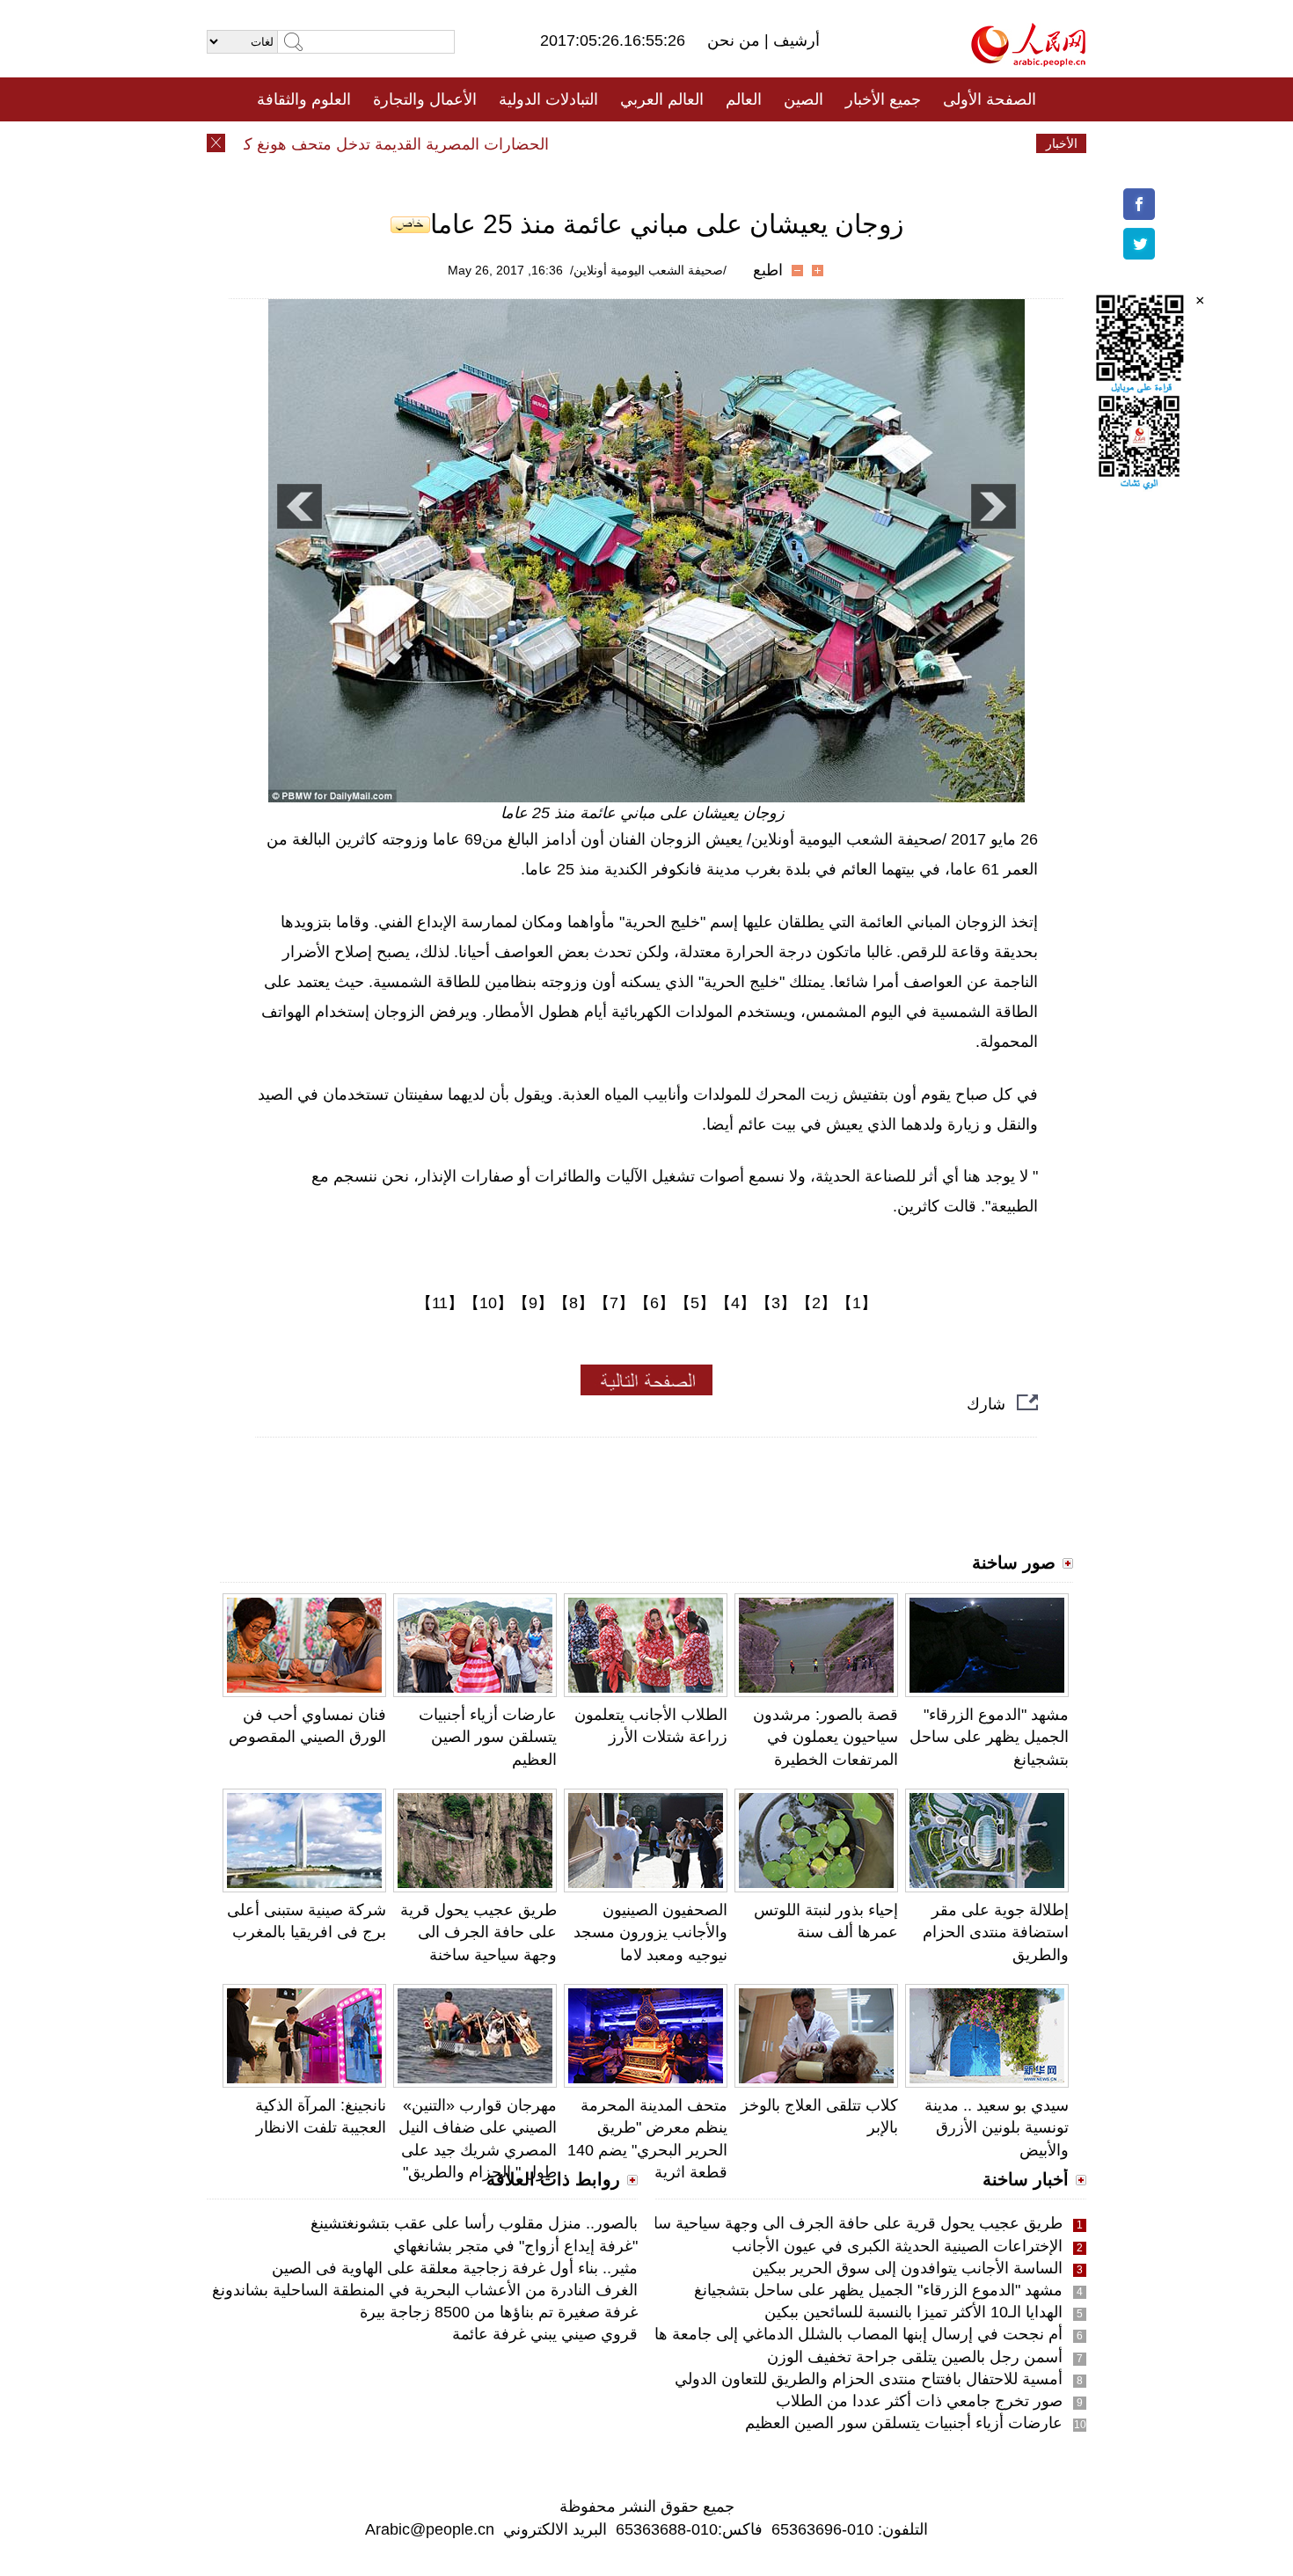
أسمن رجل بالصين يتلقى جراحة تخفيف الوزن (915, 2357)
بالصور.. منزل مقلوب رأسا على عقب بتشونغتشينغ (474, 2223)
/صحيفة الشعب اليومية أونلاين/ (648, 270)
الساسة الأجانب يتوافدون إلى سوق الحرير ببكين (907, 2268)
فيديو (570, 143)
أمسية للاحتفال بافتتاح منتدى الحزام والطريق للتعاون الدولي (869, 2379)
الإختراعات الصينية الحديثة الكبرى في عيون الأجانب (897, 2246)
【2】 (816, 1303)
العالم (744, 99)
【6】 (654, 1303)
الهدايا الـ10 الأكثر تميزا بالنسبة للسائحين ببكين (913, 2312)
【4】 (735, 1303)
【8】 (573, 1303)
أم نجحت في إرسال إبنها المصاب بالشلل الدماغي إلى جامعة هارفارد (841, 2334)
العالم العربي (662, 99)
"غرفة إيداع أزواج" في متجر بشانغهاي (515, 2246)
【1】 (857, 1303)
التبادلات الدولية (548, 99)
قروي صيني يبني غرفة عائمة (545, 2334)
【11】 (440, 1303)
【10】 (488, 1303)
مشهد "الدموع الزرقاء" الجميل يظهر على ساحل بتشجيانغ (989, 1737)
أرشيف (794, 40)
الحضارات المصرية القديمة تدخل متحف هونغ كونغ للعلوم (396, 144)
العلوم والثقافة (304, 99)
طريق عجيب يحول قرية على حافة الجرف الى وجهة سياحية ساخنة (478, 1932)
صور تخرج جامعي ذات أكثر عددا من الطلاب (919, 2401)
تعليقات (633, 143)
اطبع (768, 270)
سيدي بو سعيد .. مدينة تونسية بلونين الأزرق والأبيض (997, 2127)
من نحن (736, 40)
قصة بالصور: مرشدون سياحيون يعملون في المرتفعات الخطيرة (825, 1737)
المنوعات (709, 143)
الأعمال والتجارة (425, 99)
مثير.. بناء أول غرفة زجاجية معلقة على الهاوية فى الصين (455, 2268)
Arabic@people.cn (430, 2529)
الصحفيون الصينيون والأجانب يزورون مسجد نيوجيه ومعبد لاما (650, 1932)
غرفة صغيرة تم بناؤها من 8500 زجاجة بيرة (499, 2312)
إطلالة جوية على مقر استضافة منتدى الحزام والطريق (996, 1932)
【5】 (695, 1303)
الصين (804, 99)
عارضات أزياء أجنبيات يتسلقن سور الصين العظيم (488, 1737)
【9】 (533, 1303)
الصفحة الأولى (990, 99)
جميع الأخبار (883, 99)
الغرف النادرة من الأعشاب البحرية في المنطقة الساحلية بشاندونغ (425, 2290)
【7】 (614, 1303)
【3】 (776, 1303)
